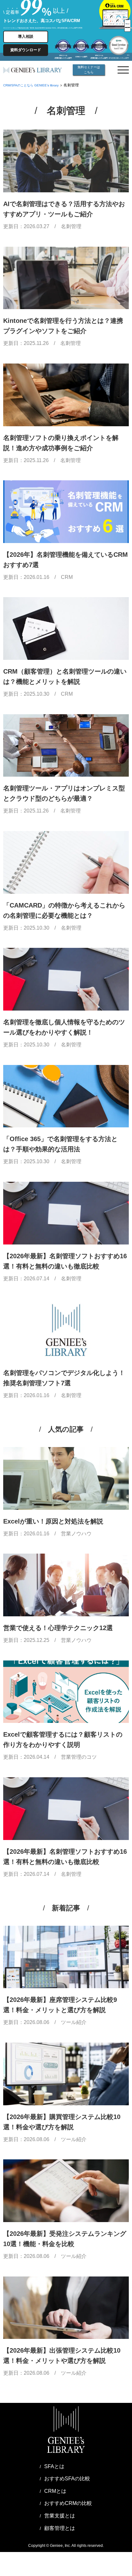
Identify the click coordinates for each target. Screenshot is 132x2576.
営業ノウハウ (76, 1534)
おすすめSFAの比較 (67, 2479)
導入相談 (26, 36)
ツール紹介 (74, 2022)
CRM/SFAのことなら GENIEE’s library (31, 85)
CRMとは (55, 2491)
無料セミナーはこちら (89, 70)
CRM (67, 577)
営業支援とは (60, 2516)
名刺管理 (71, 226)
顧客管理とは (60, 2528)
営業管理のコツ (79, 1757)
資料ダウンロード (26, 50)
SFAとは (54, 2466)
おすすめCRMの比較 (68, 2503)
